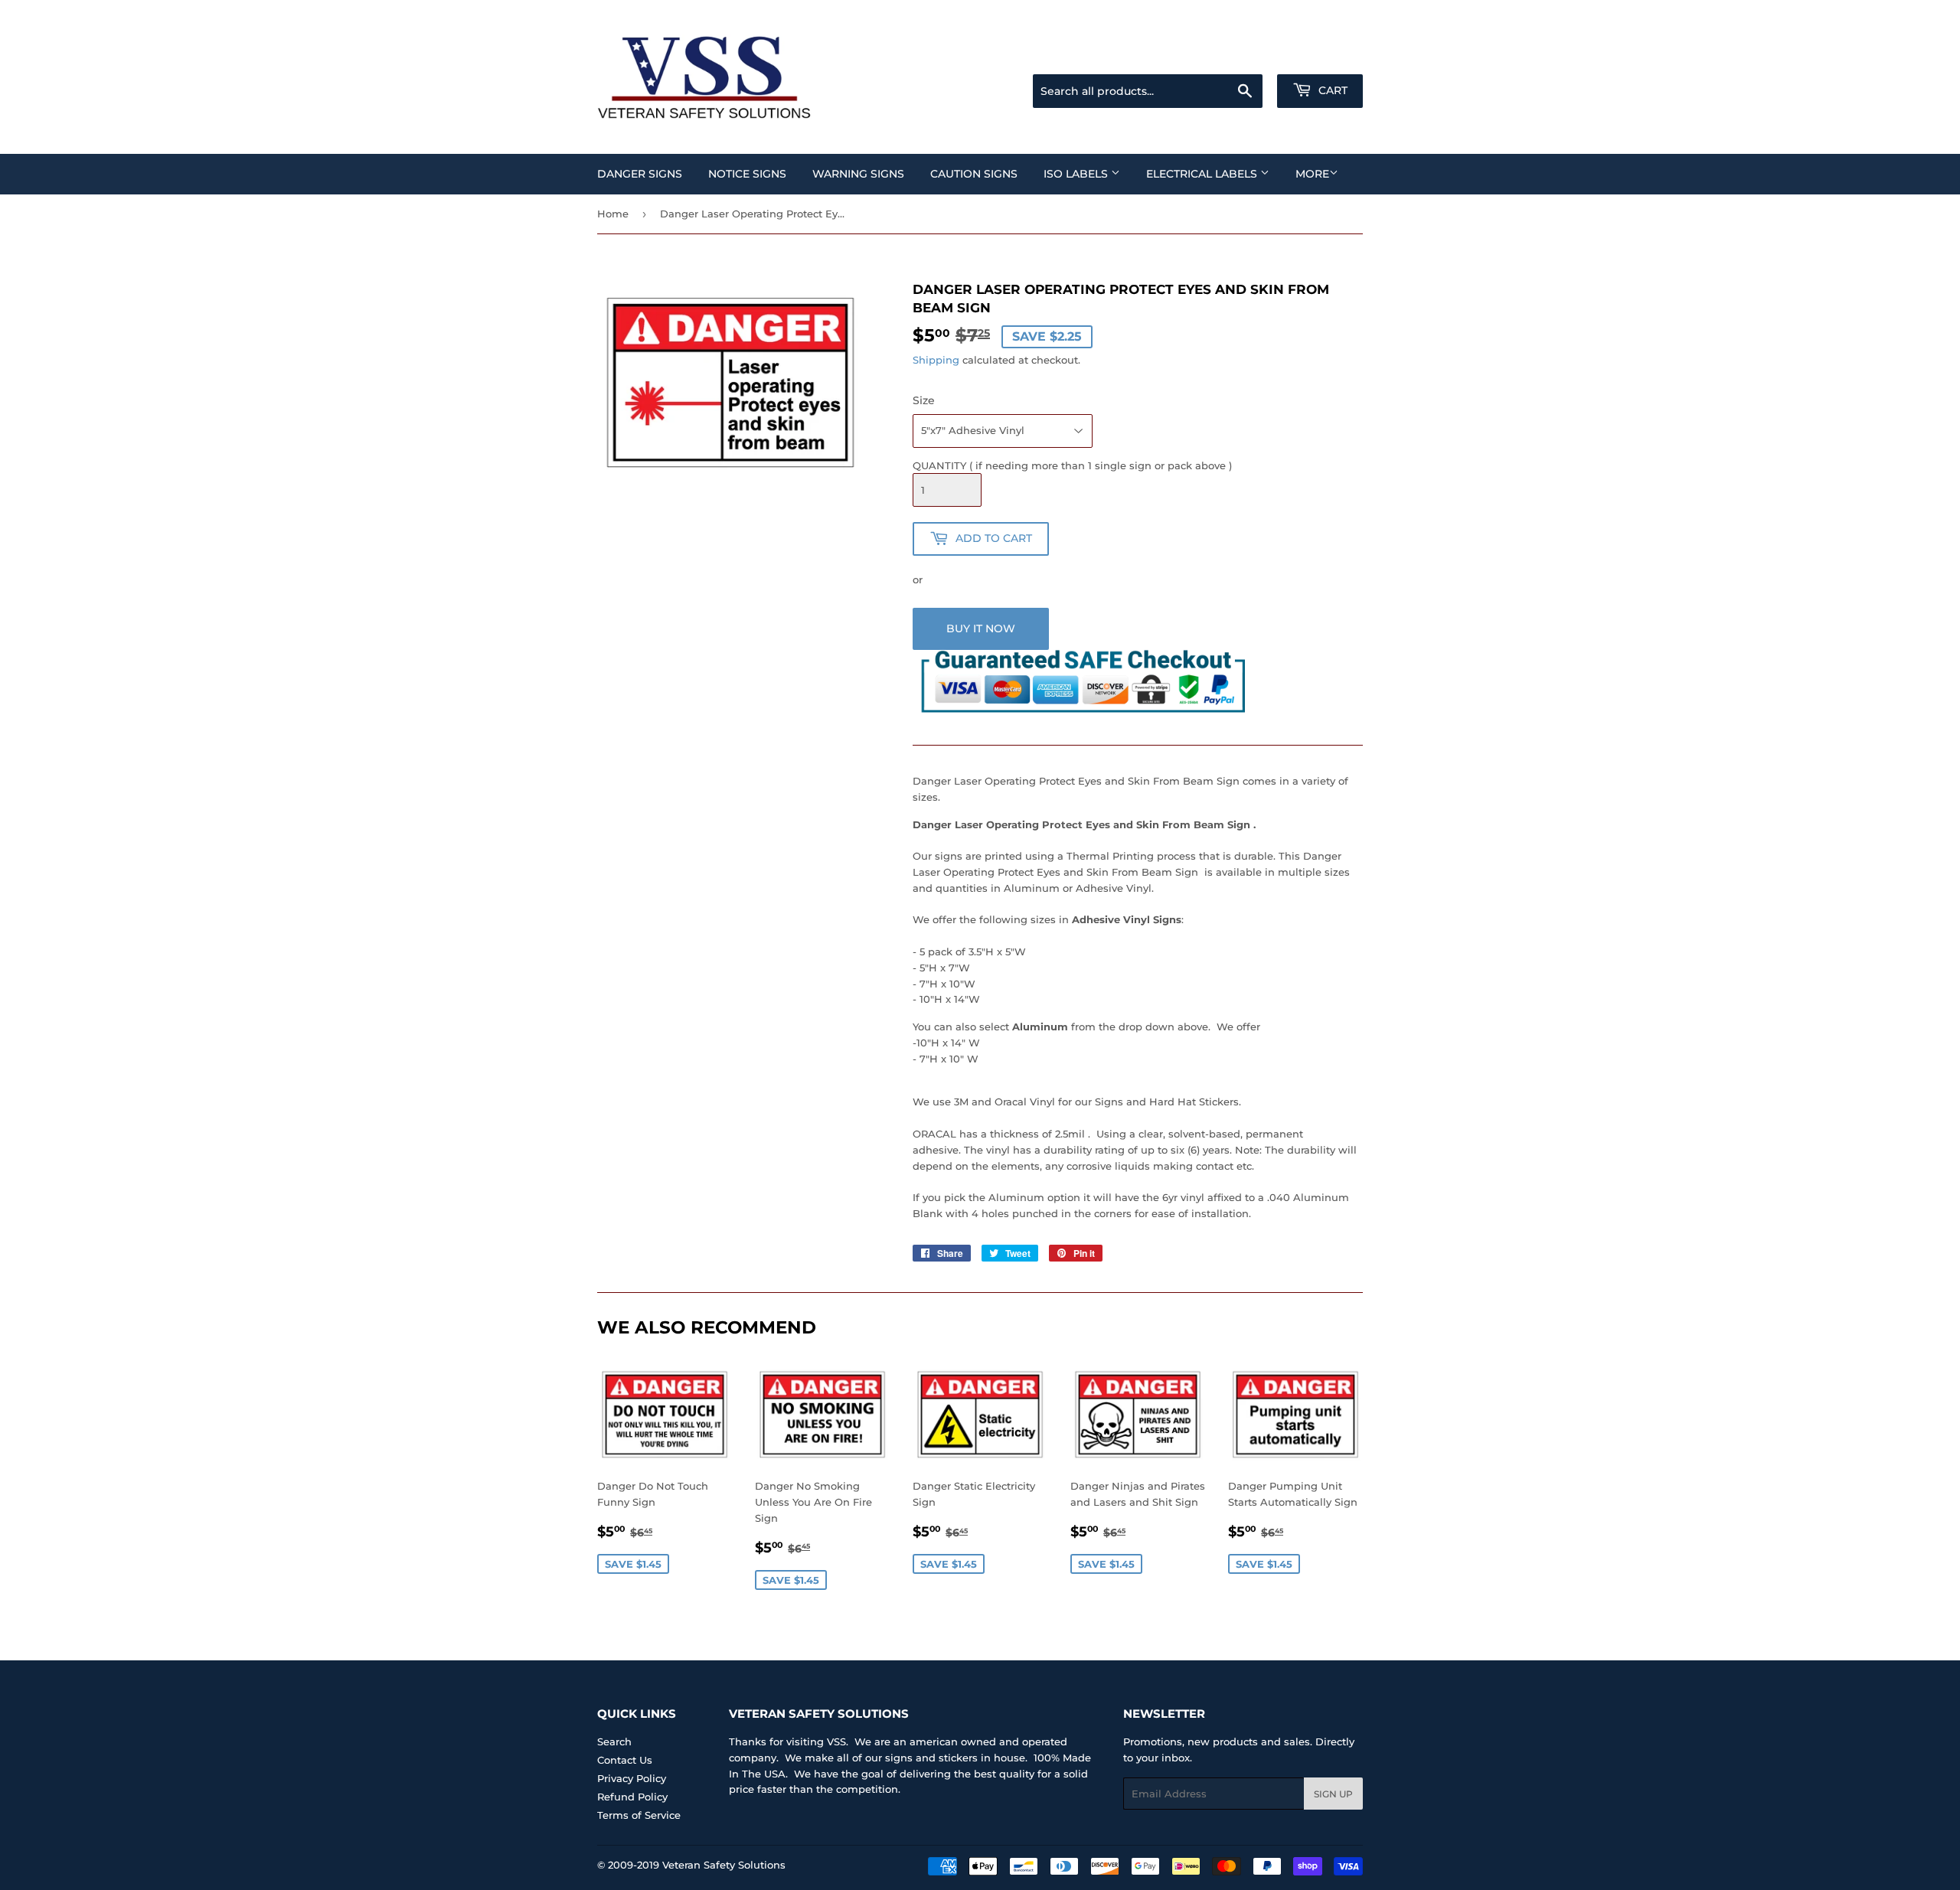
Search (614, 1741)
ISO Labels (1077, 174)
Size (924, 400)
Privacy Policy (632, 1778)
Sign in (1242, 55)
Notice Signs (747, 174)
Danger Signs (640, 174)
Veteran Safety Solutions (724, 1865)
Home (613, 214)
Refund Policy (632, 1797)
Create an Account (1321, 55)
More (1312, 174)
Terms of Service (639, 1815)
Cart (1331, 90)
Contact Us (625, 1760)
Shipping (936, 360)
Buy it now (981, 628)
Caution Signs (974, 174)
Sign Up (1333, 1794)
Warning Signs (858, 174)
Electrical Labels (1203, 174)
